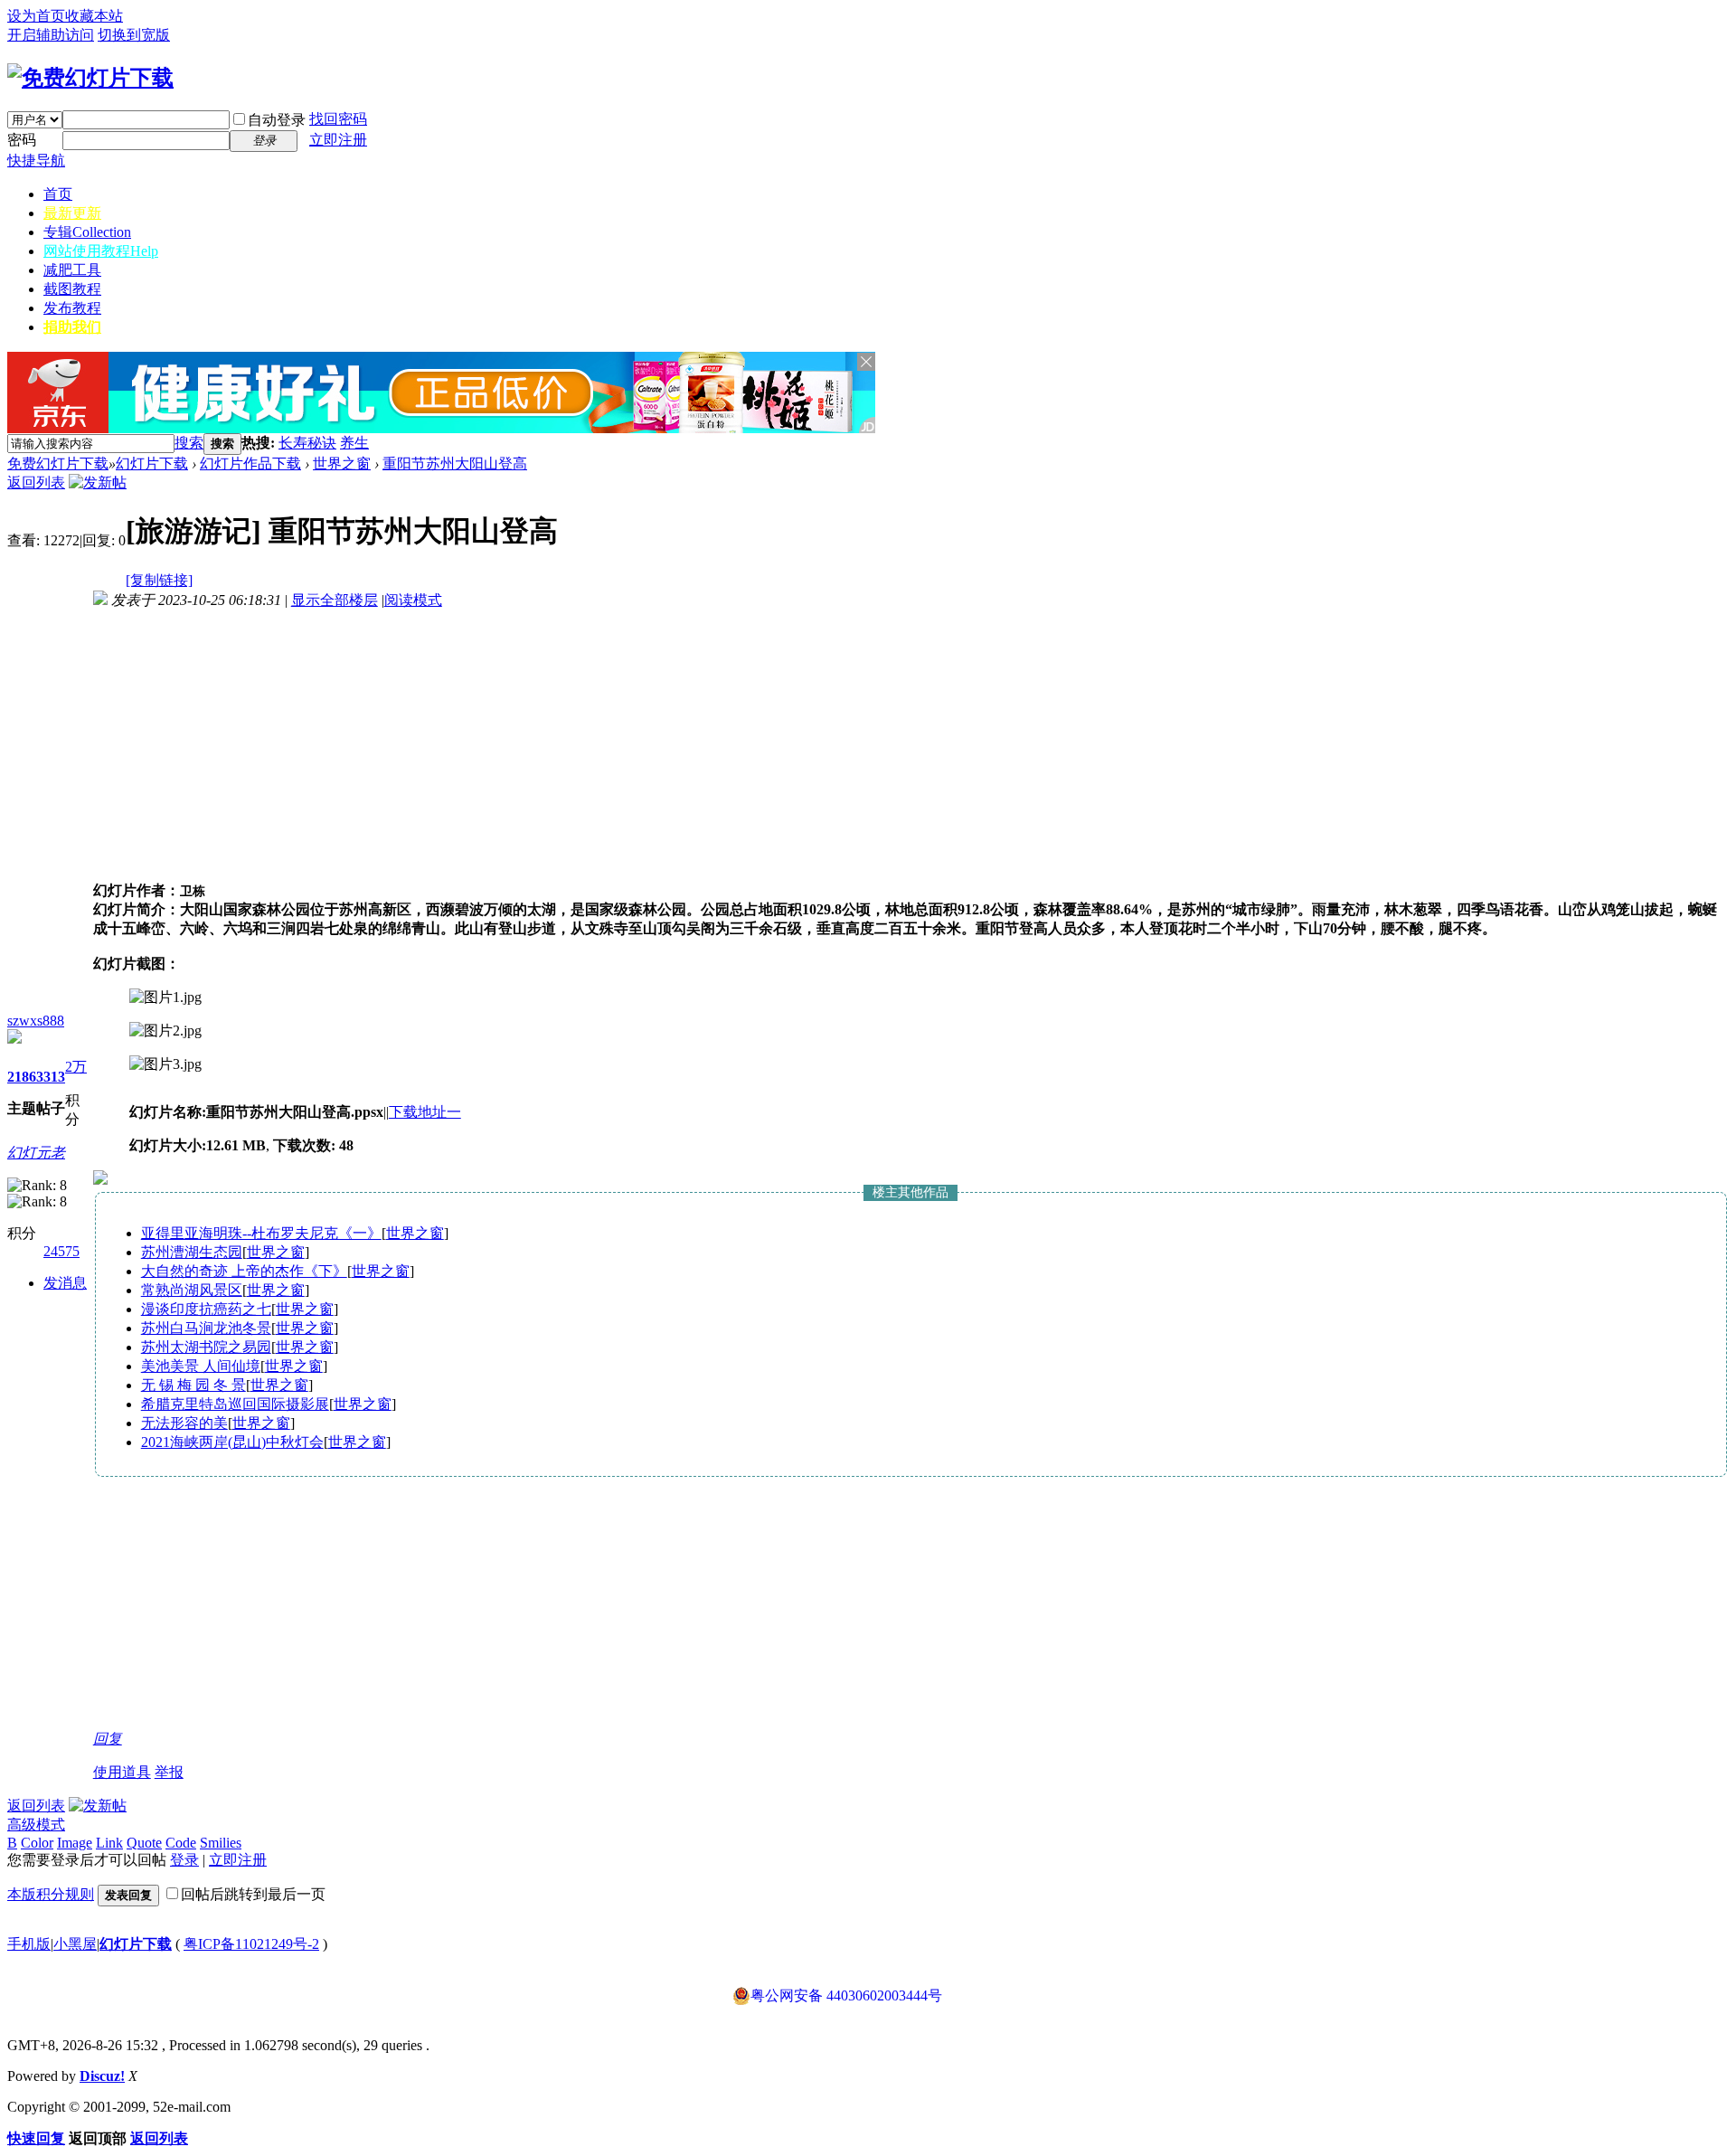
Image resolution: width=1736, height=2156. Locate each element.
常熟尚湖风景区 (192, 1290)
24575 (61, 1251)
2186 (22, 1077)
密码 (22, 140)
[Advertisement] (580, 444)
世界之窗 (342, 463)
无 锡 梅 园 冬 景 (193, 1385)
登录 (184, 1860)
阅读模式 (413, 600)
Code (181, 1843)
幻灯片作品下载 (250, 463)
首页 (58, 194)
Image (75, 1843)
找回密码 (338, 119)
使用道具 (122, 1772)
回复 (108, 1739)
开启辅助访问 (51, 35)
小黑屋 (75, 1944)
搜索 (189, 443)
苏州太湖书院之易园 (206, 1347)
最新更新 (72, 213)
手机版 (29, 1944)
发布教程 (72, 308)
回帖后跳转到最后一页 (253, 1894)
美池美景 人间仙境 (201, 1366)
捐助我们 (72, 327)
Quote (144, 1843)
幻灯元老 (36, 1153)
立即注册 (338, 140)
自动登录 (277, 120)
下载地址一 (425, 1112)
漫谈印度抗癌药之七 (206, 1309)
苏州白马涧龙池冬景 (206, 1328)
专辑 (87, 232)
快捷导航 (36, 161)
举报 (169, 1772)
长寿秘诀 (307, 443)
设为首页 (36, 16)
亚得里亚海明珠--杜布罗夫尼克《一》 (261, 1233)
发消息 (65, 1283)
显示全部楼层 (335, 600)
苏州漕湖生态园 (192, 1252)
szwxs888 (36, 1021)
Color (37, 1843)
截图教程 (72, 289)
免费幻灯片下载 (58, 463)
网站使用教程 (101, 251)
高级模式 (36, 1825)
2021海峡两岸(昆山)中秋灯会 (232, 1442)
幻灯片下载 (152, 463)
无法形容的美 (184, 1423)
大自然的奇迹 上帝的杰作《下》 (244, 1271)
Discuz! (102, 2076)
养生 (354, 443)
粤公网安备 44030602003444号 (846, 1995)
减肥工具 (72, 270)
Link (109, 1843)
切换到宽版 (134, 35)
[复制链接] (159, 580)
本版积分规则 (51, 1894)
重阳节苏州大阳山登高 (455, 463)
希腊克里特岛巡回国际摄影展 (235, 1404)
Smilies (221, 1843)
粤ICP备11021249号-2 (251, 1944)
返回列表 (36, 482)
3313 (51, 1077)
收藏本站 (94, 16)
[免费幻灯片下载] (90, 78)
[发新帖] (98, 482)
